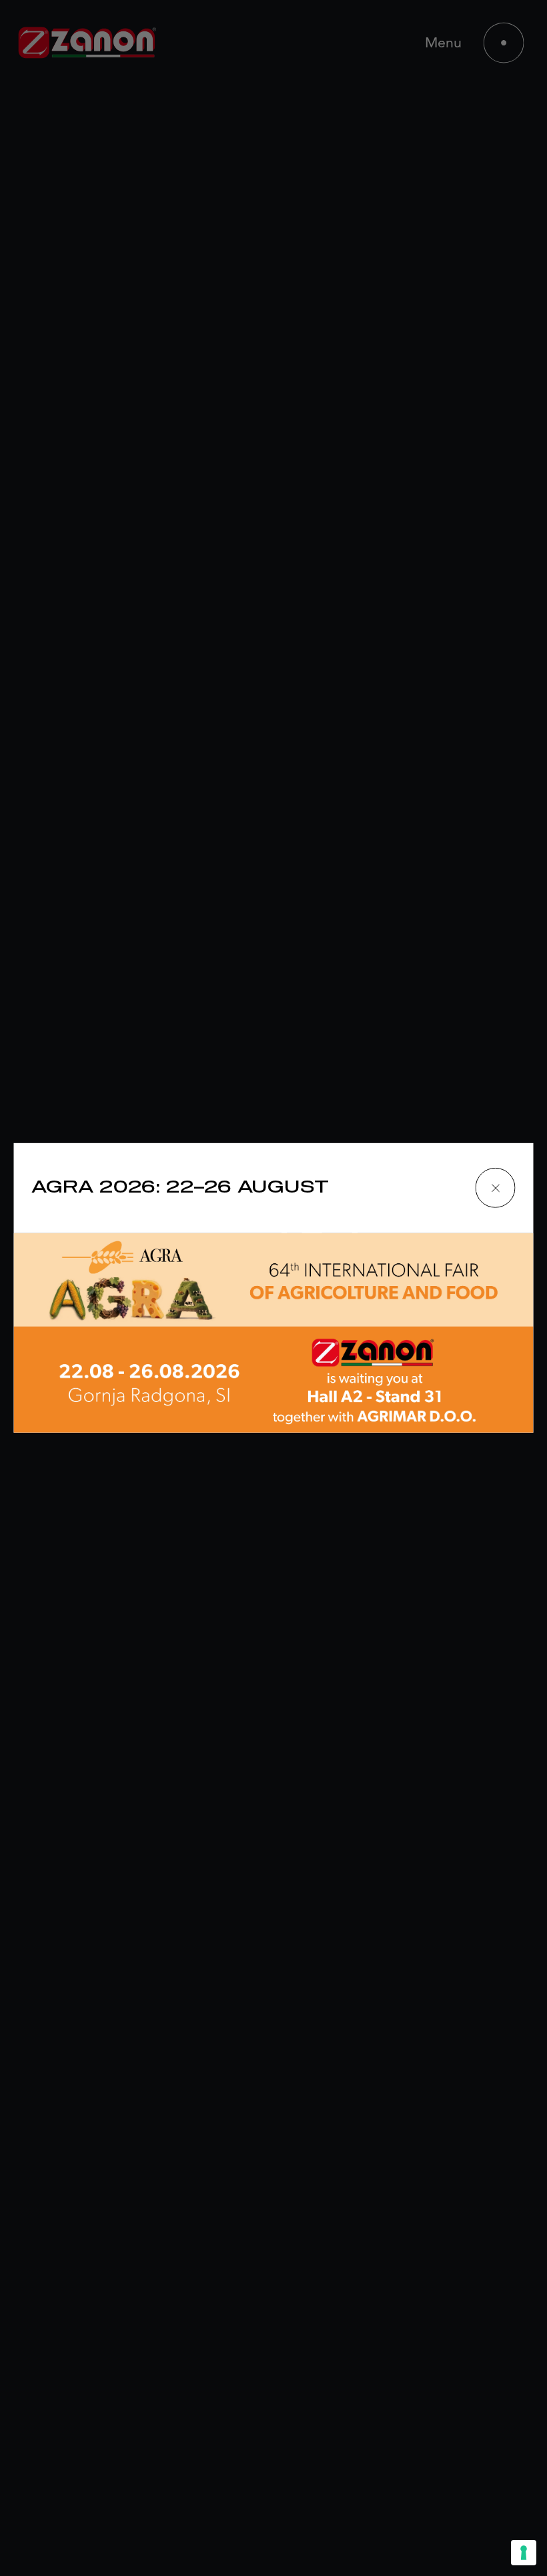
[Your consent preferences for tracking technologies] (524, 2553)
